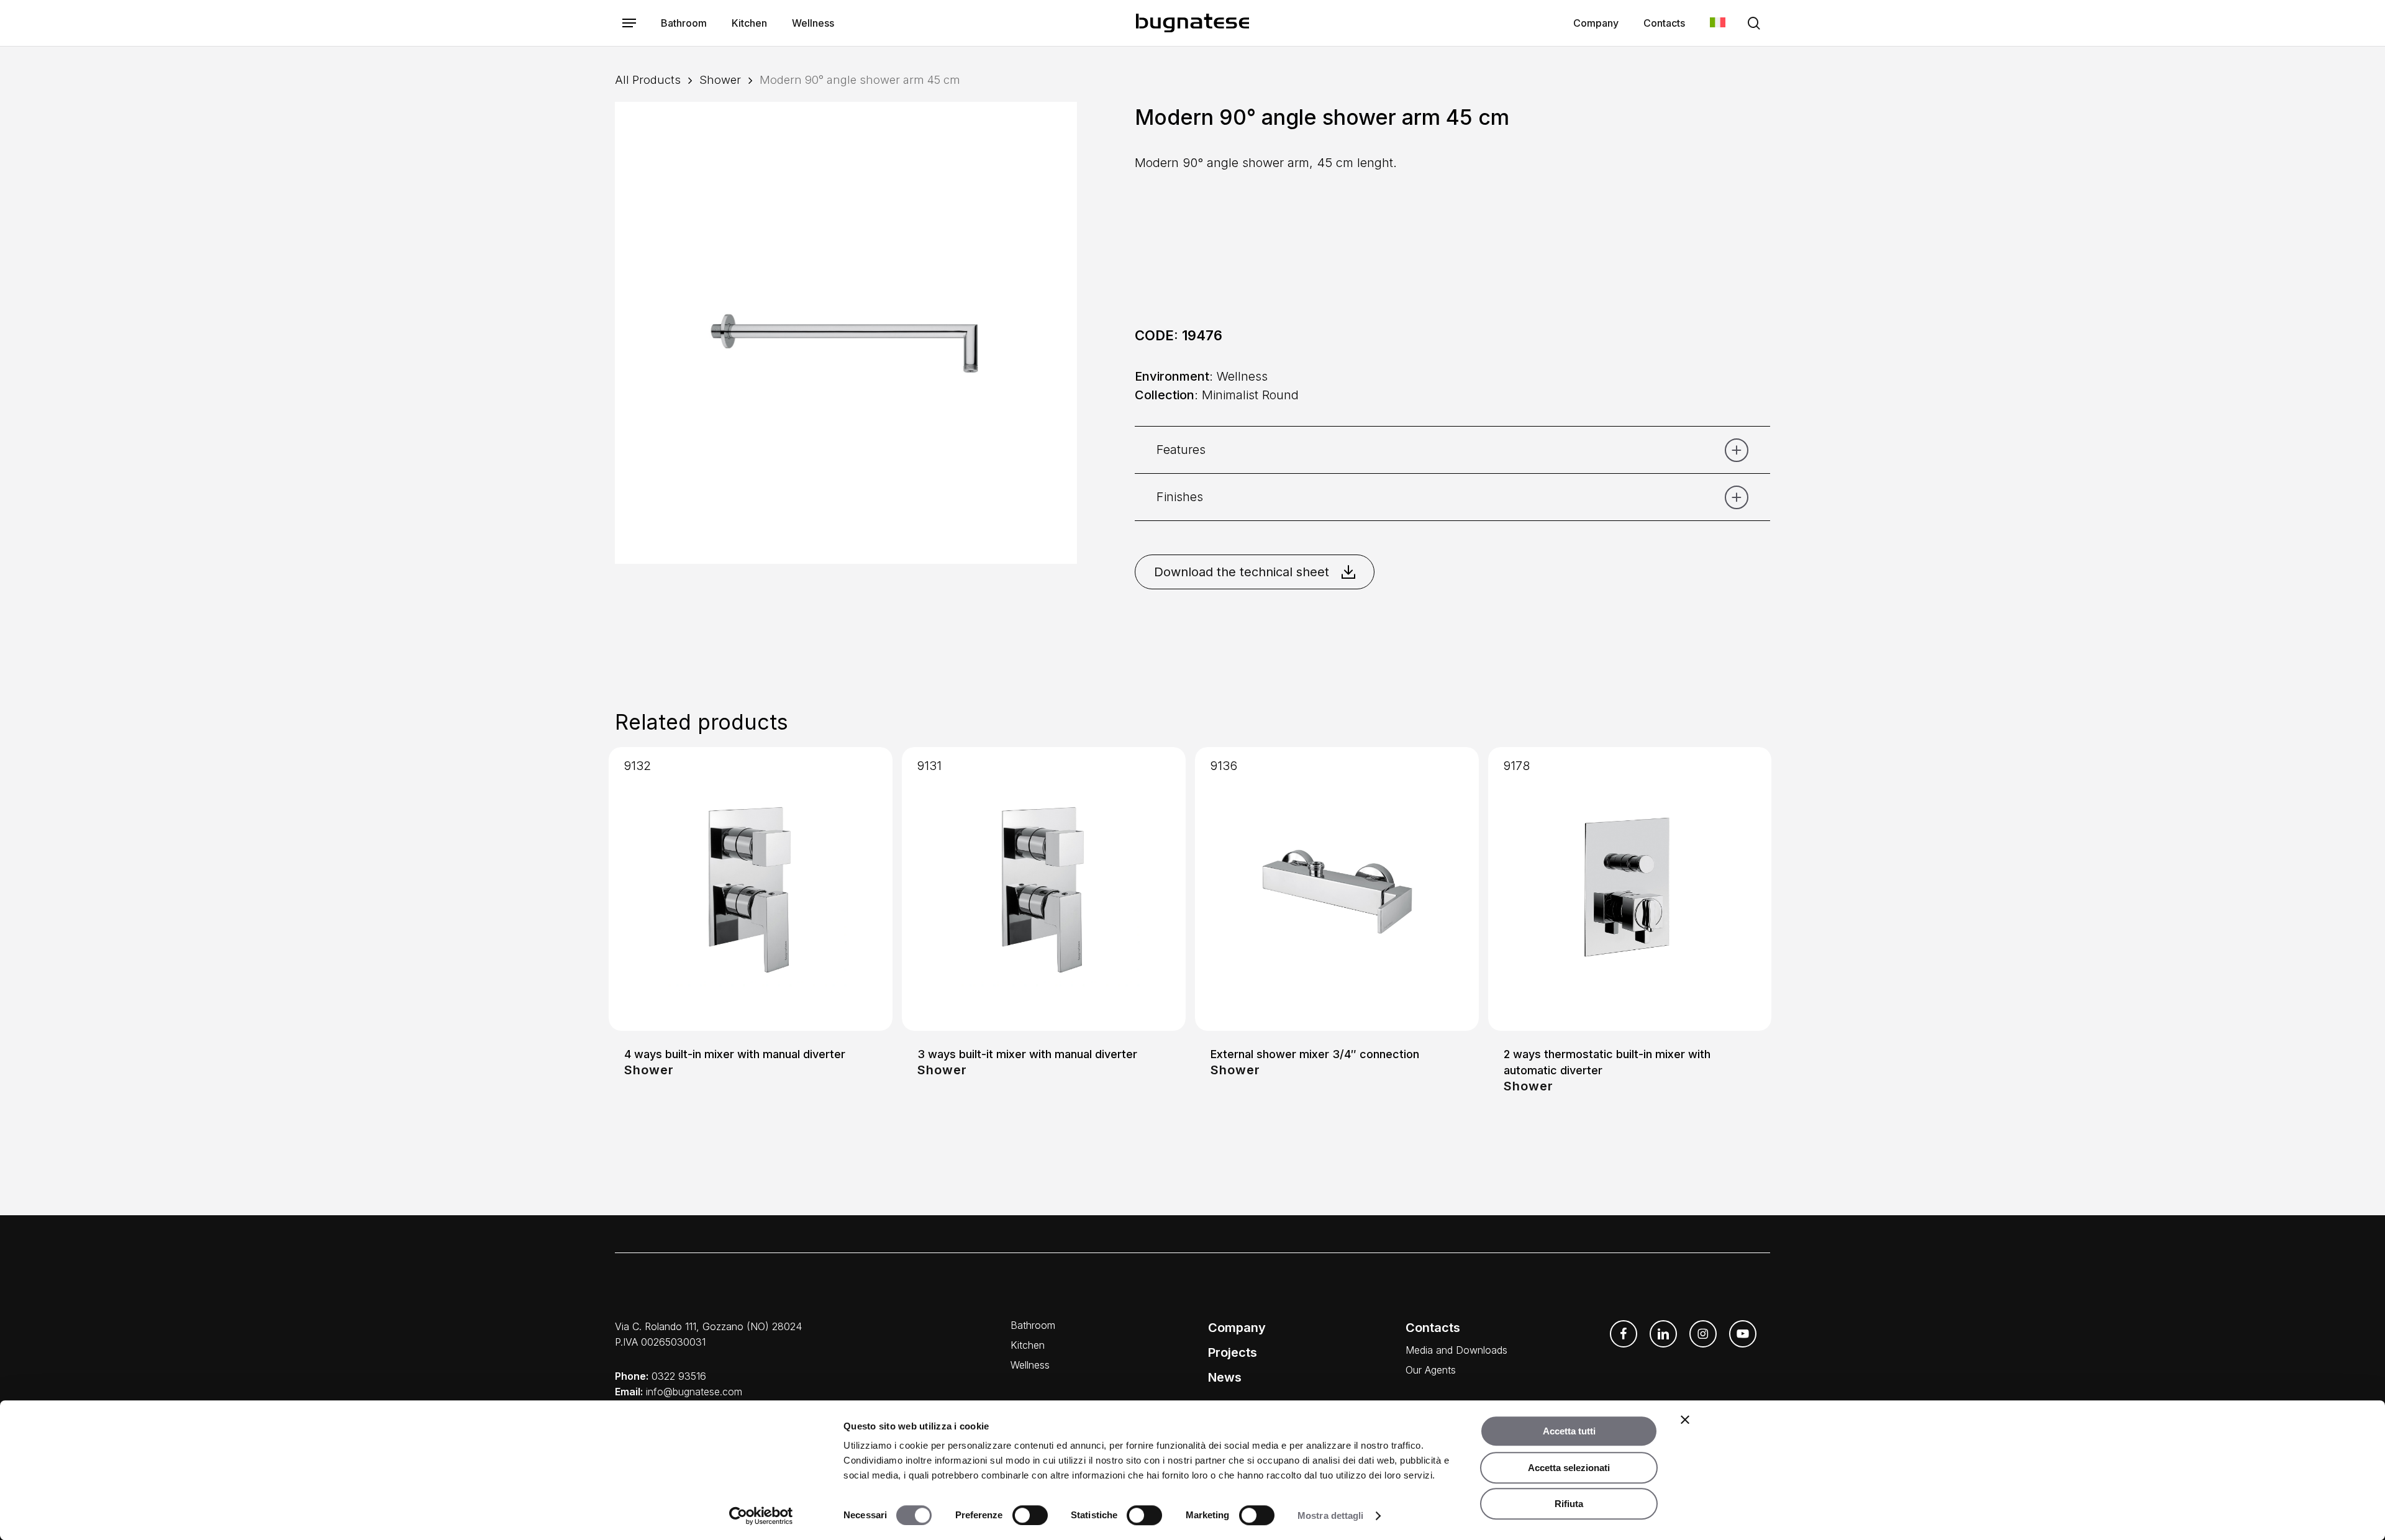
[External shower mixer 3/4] (1337, 889)
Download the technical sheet (1242, 572)
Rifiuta (1569, 1504)
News (1225, 1377)
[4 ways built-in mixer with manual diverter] (751, 889)
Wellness (1030, 1365)
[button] (629, 23)
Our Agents (1431, 1370)
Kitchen (1028, 1345)
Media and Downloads (1456, 1350)
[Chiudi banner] (1685, 1420)
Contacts (1433, 1328)
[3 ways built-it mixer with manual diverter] (1044, 889)
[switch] (1030, 1515)
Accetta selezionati (1569, 1468)
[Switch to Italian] (1718, 23)
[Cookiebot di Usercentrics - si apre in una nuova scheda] (761, 1516)
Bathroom (1033, 1325)
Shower (720, 79)
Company (1237, 1328)
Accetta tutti (1569, 1431)
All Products (648, 79)
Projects (1233, 1352)
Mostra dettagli (1331, 1515)
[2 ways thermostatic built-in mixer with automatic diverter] (1630, 889)
